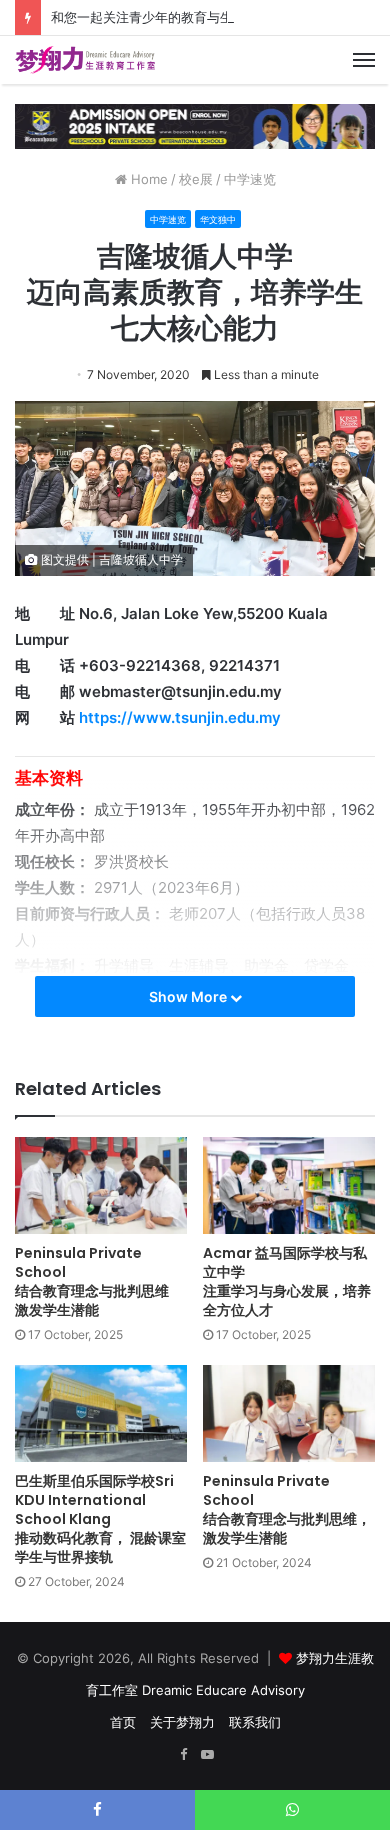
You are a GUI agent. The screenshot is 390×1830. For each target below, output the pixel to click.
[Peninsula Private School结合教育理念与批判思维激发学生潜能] (101, 1185)
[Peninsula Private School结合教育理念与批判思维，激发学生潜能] (289, 1413)
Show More (189, 996)
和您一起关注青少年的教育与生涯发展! (163, 17)
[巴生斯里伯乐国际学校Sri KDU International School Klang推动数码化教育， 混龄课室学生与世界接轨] (101, 1413)
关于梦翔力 (182, 1722)
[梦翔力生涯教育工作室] (85, 60)
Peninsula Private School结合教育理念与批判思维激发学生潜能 (92, 1281)
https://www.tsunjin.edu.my (180, 717)
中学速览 (250, 179)
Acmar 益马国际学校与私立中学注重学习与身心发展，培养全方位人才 (287, 1281)
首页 (123, 1722)
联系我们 (255, 1722)
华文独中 (218, 219)
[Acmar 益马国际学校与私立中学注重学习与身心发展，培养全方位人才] (289, 1185)
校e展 (196, 179)
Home (147, 179)
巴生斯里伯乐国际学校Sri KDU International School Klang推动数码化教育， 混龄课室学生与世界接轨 (100, 1519)
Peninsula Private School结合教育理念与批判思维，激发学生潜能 (287, 1509)
